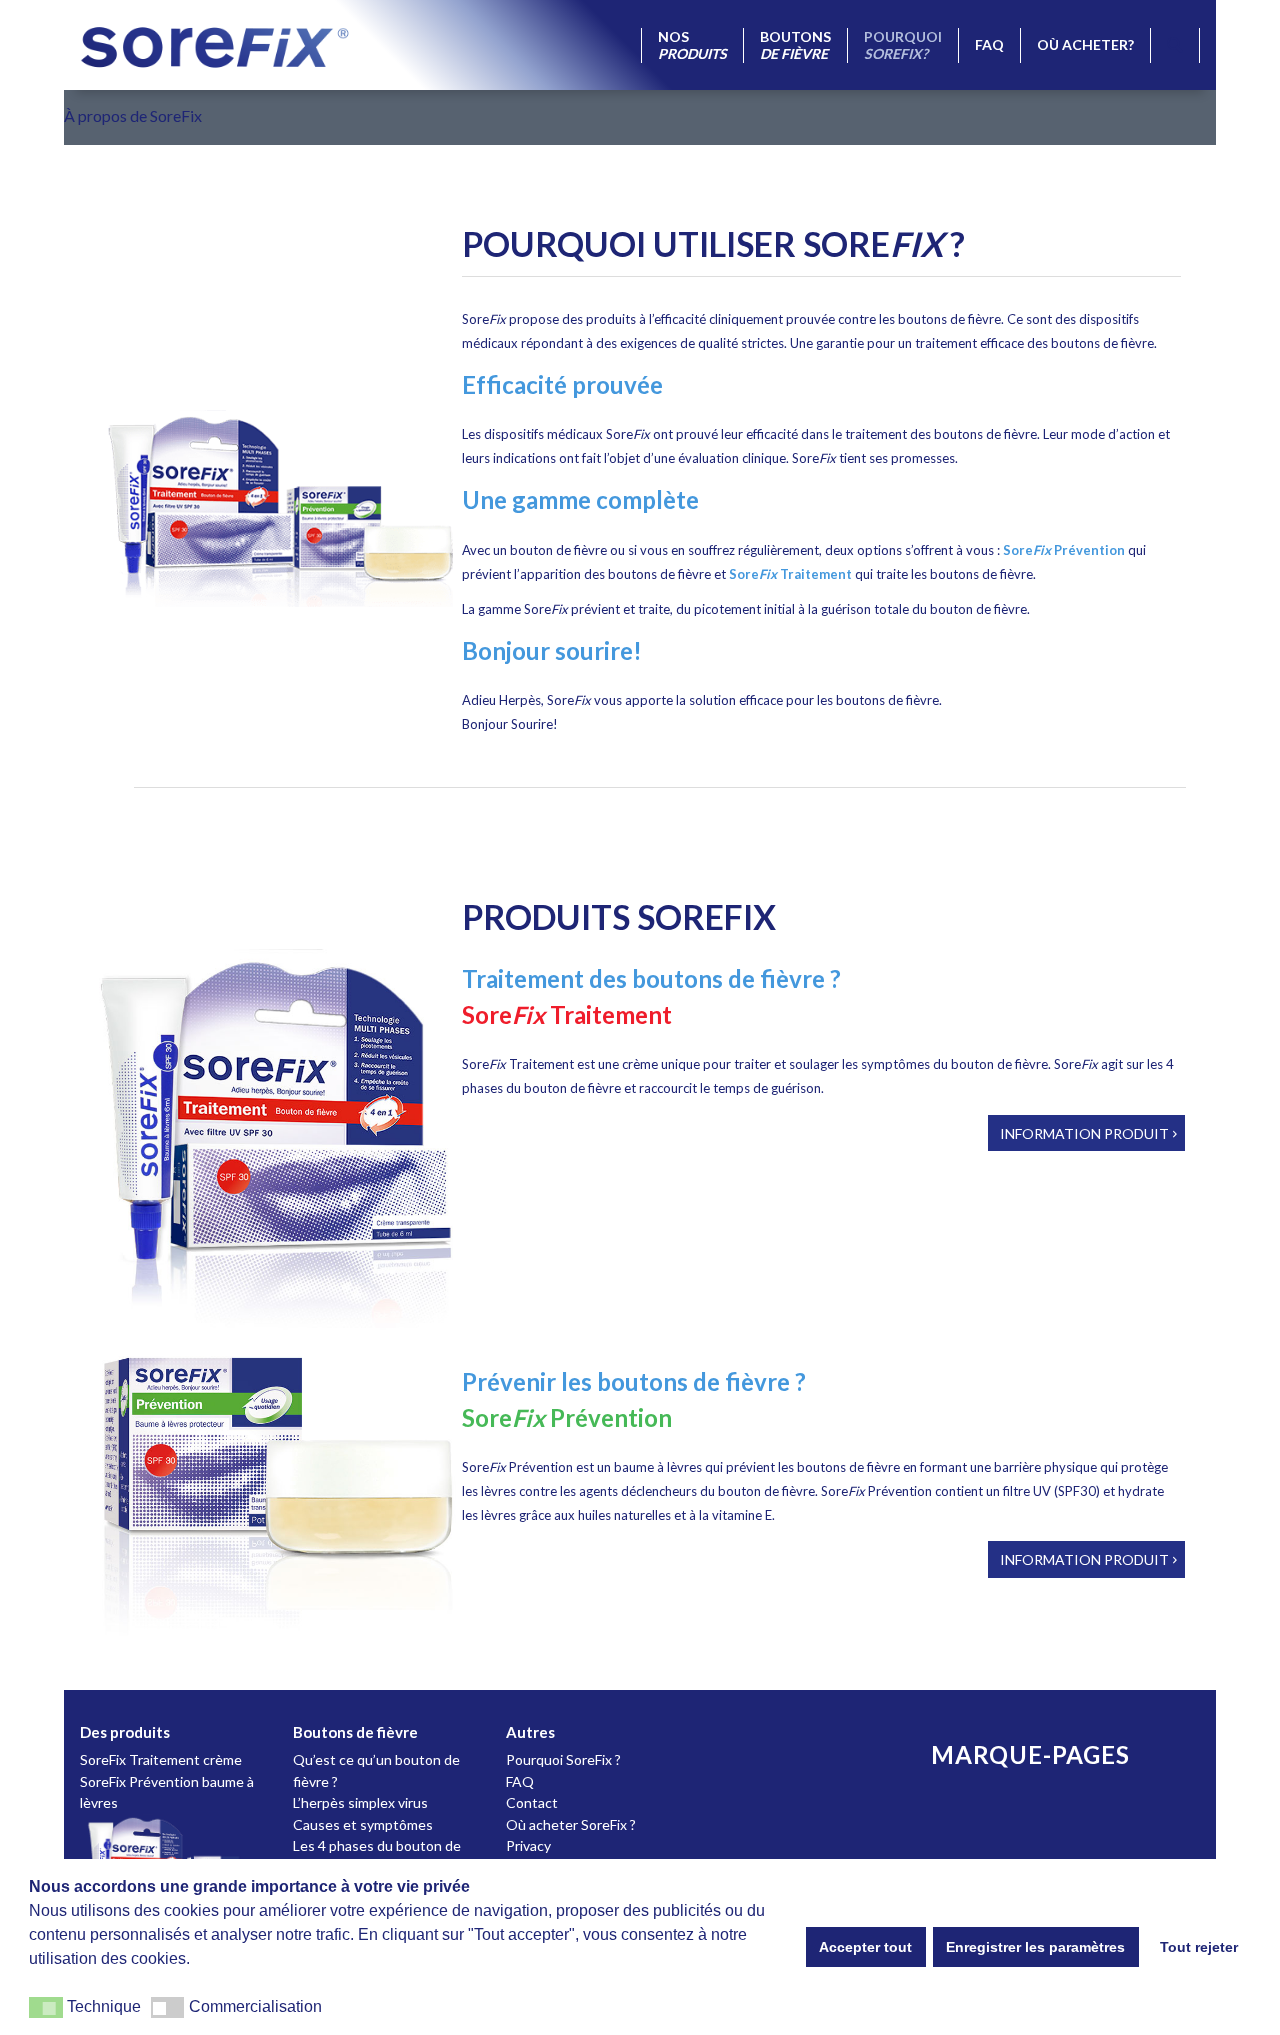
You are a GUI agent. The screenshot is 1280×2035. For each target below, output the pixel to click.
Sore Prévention (1064, 550)
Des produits (125, 1732)
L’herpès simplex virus (360, 1802)
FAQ (520, 1781)
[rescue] (276, 1150)
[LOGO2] (215, 45)
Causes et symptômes (363, 1824)
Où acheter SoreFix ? (571, 1824)
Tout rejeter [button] (1199, 1947)
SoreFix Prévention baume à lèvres (167, 1792)
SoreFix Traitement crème (161, 1759)
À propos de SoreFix (133, 115)
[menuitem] (692, 45)
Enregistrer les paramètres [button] (1035, 1947)
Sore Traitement (790, 574)
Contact (532, 1802)
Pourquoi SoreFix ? (563, 1759)
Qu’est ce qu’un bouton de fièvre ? (376, 1770)
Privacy (528, 1845)
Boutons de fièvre (355, 1732)
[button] (46, 2007)
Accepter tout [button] (865, 1947)
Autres (530, 1732)
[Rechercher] (1175, 45)
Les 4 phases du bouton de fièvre (377, 1856)
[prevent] (276, 1506)
